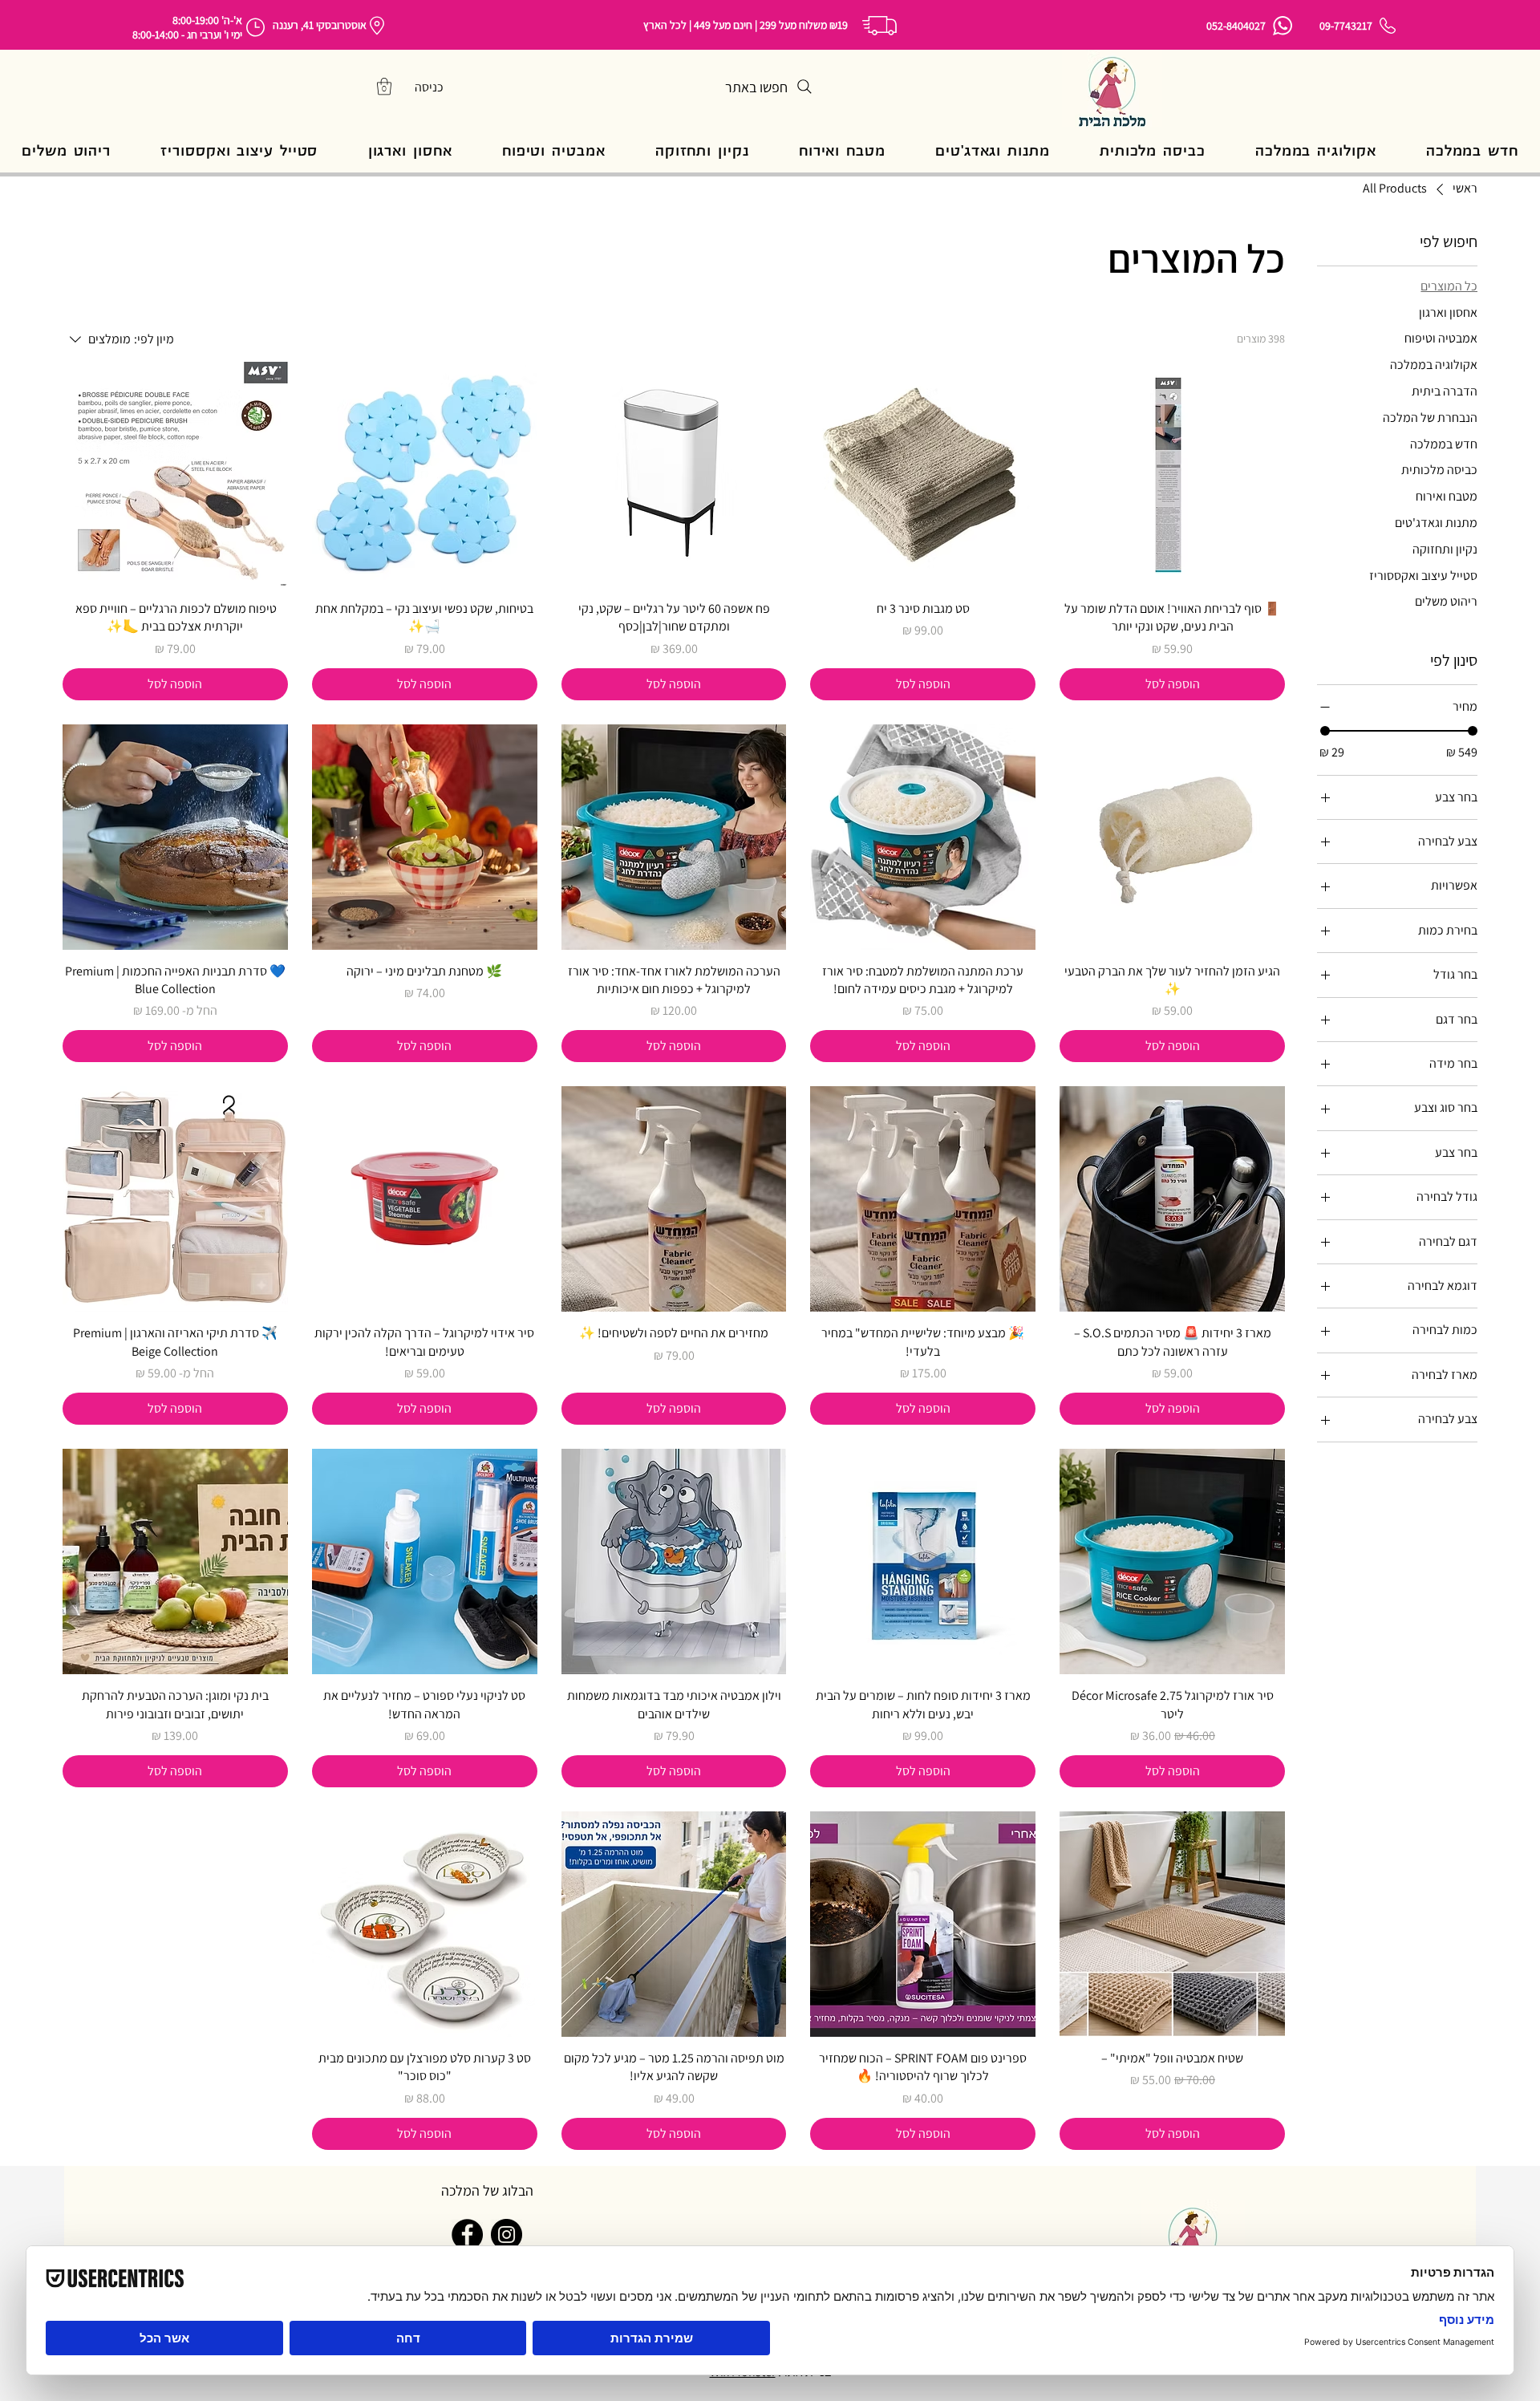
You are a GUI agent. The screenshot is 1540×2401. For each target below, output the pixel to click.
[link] (384, 86)
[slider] (1325, 731)
